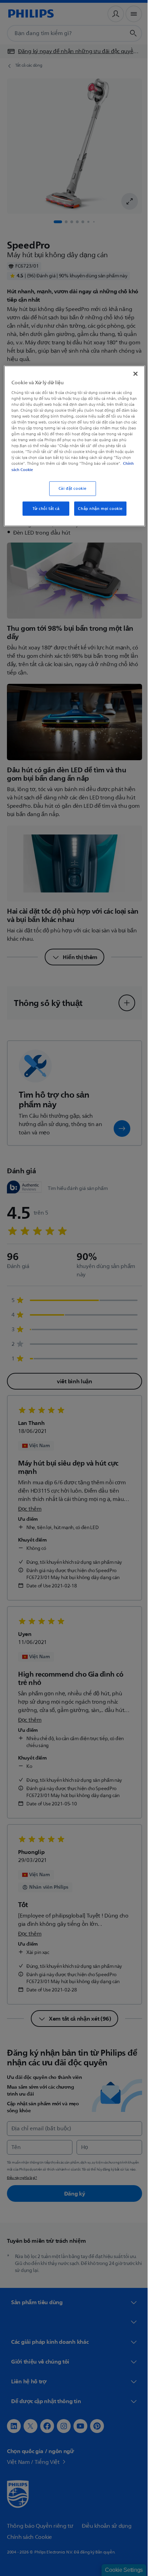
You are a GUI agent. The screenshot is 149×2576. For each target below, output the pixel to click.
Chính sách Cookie (71, 469)
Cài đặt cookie (70, 488)
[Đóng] (131, 374)
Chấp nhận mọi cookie (98, 508)
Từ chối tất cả (43, 508)
